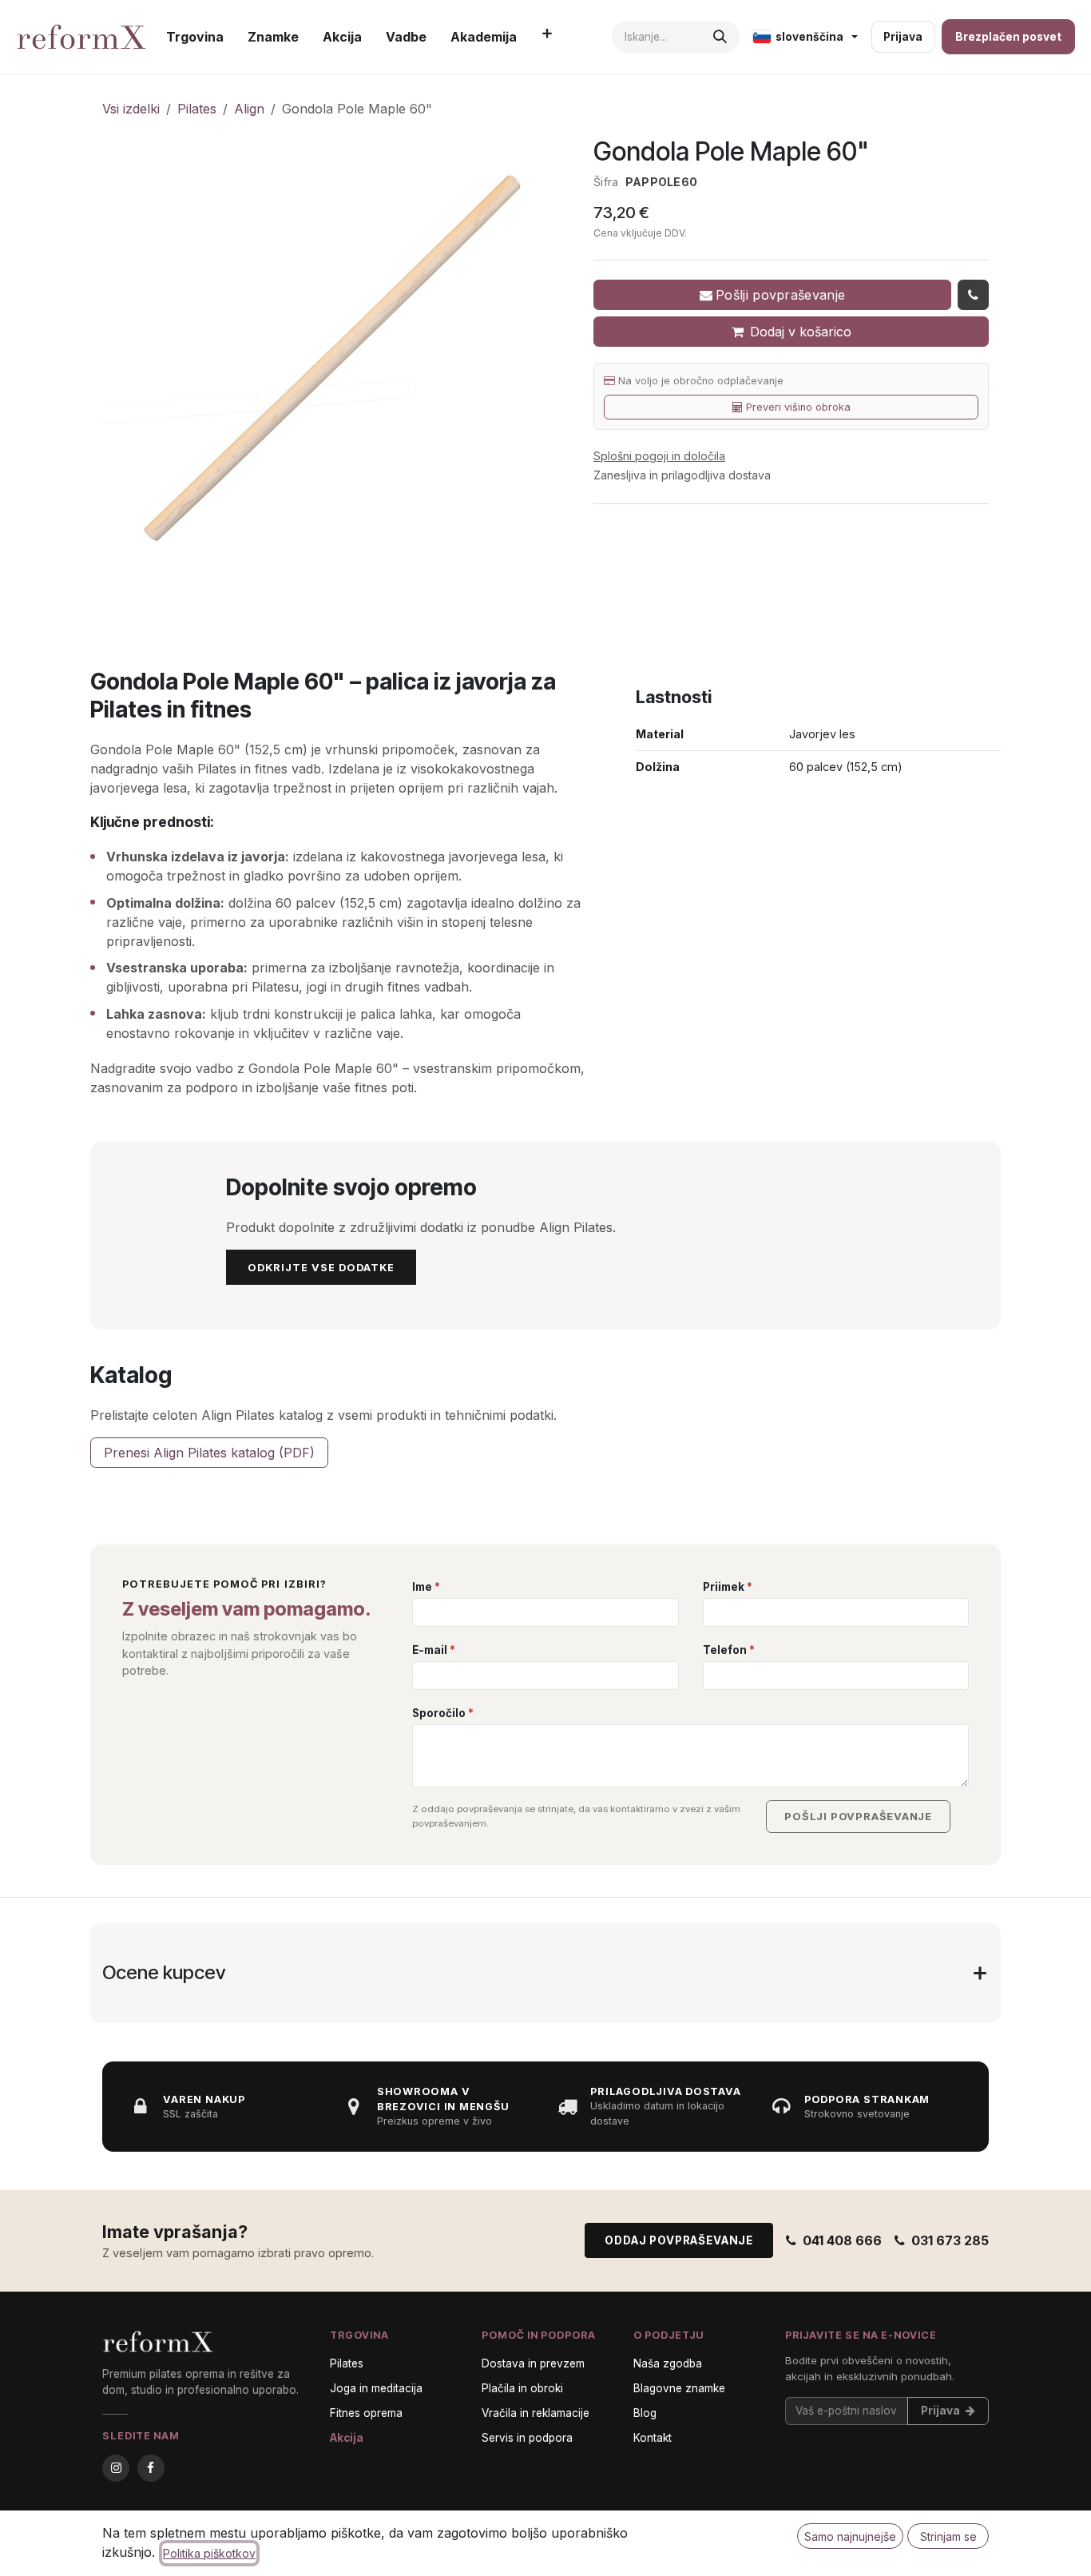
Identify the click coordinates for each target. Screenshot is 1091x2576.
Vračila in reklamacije (536, 2463)
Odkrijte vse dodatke (321, 1268)
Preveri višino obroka (798, 407)
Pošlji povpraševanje (780, 295)
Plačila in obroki (522, 2438)
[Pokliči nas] (973, 295)
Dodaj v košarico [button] (801, 332)
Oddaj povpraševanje (679, 2291)
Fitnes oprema (366, 2463)
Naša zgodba (668, 2413)
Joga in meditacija (376, 2438)
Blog (645, 2463)
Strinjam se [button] (948, 2536)
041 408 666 (842, 2291)
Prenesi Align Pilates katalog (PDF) (209, 1453)
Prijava (903, 37)
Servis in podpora (527, 2488)
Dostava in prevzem (533, 2413)
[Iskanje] (720, 37)
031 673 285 (950, 2291)
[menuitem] (195, 37)
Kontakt (653, 2488)
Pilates (197, 109)
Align (249, 109)
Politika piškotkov (209, 2553)
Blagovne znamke (679, 2438)
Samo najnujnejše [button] (850, 2536)
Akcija (347, 2488)
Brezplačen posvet (1008, 37)
